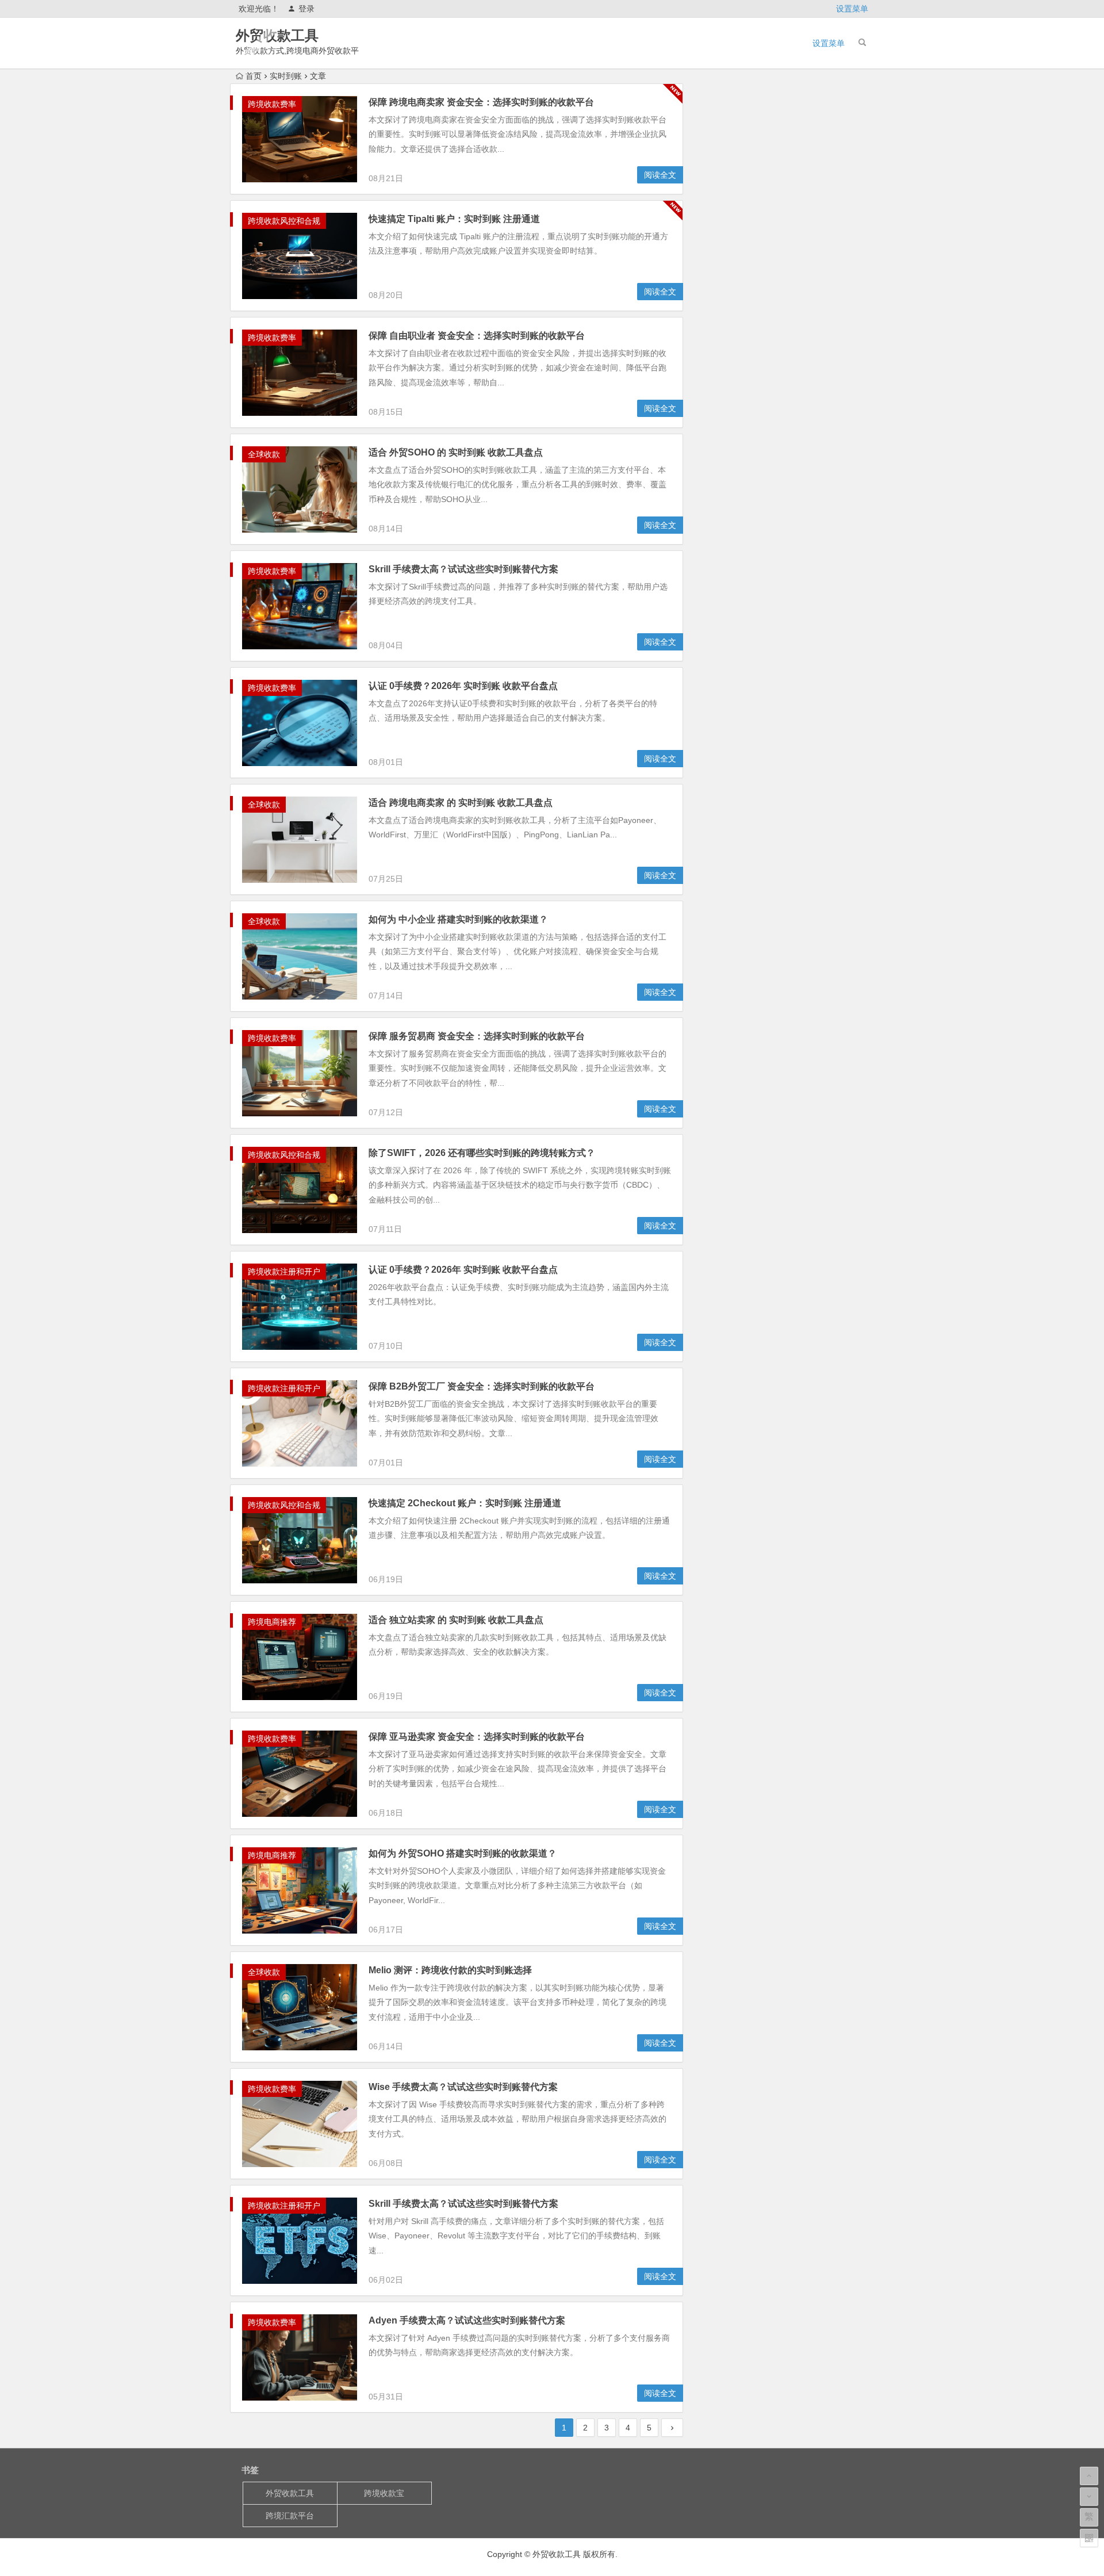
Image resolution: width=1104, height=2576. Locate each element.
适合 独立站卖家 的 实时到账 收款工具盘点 (456, 1620)
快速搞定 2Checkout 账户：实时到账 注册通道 (465, 1503)
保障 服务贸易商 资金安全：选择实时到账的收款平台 (477, 1036)
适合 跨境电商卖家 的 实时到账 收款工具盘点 (461, 803)
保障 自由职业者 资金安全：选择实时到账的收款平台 (477, 336)
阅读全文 (660, 175)
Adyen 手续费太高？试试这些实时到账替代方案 (467, 2320)
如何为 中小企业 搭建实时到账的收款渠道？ (458, 919)
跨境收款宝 (384, 2493)
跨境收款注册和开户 (284, 1272)
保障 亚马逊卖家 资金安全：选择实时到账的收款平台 (477, 1737)
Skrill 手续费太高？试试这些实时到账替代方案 (463, 569)
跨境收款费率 (272, 104)
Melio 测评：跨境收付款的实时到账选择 (450, 1970)
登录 (306, 9)
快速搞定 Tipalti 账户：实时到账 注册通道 (454, 219)
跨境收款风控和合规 (284, 221)
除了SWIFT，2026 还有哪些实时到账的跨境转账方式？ (482, 1153)
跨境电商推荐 (272, 1622)
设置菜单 (852, 9)
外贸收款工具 (277, 35)
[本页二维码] (1089, 2538)
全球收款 (264, 454)
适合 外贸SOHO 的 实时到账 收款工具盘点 (456, 452)
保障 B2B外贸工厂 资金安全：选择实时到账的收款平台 (482, 1386)
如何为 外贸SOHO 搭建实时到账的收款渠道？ (463, 1853)
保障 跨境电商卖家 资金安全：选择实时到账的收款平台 (481, 102)
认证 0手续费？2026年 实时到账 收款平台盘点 (463, 686)
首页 (254, 76)
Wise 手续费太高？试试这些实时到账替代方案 (463, 2087)
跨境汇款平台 (290, 2516)
